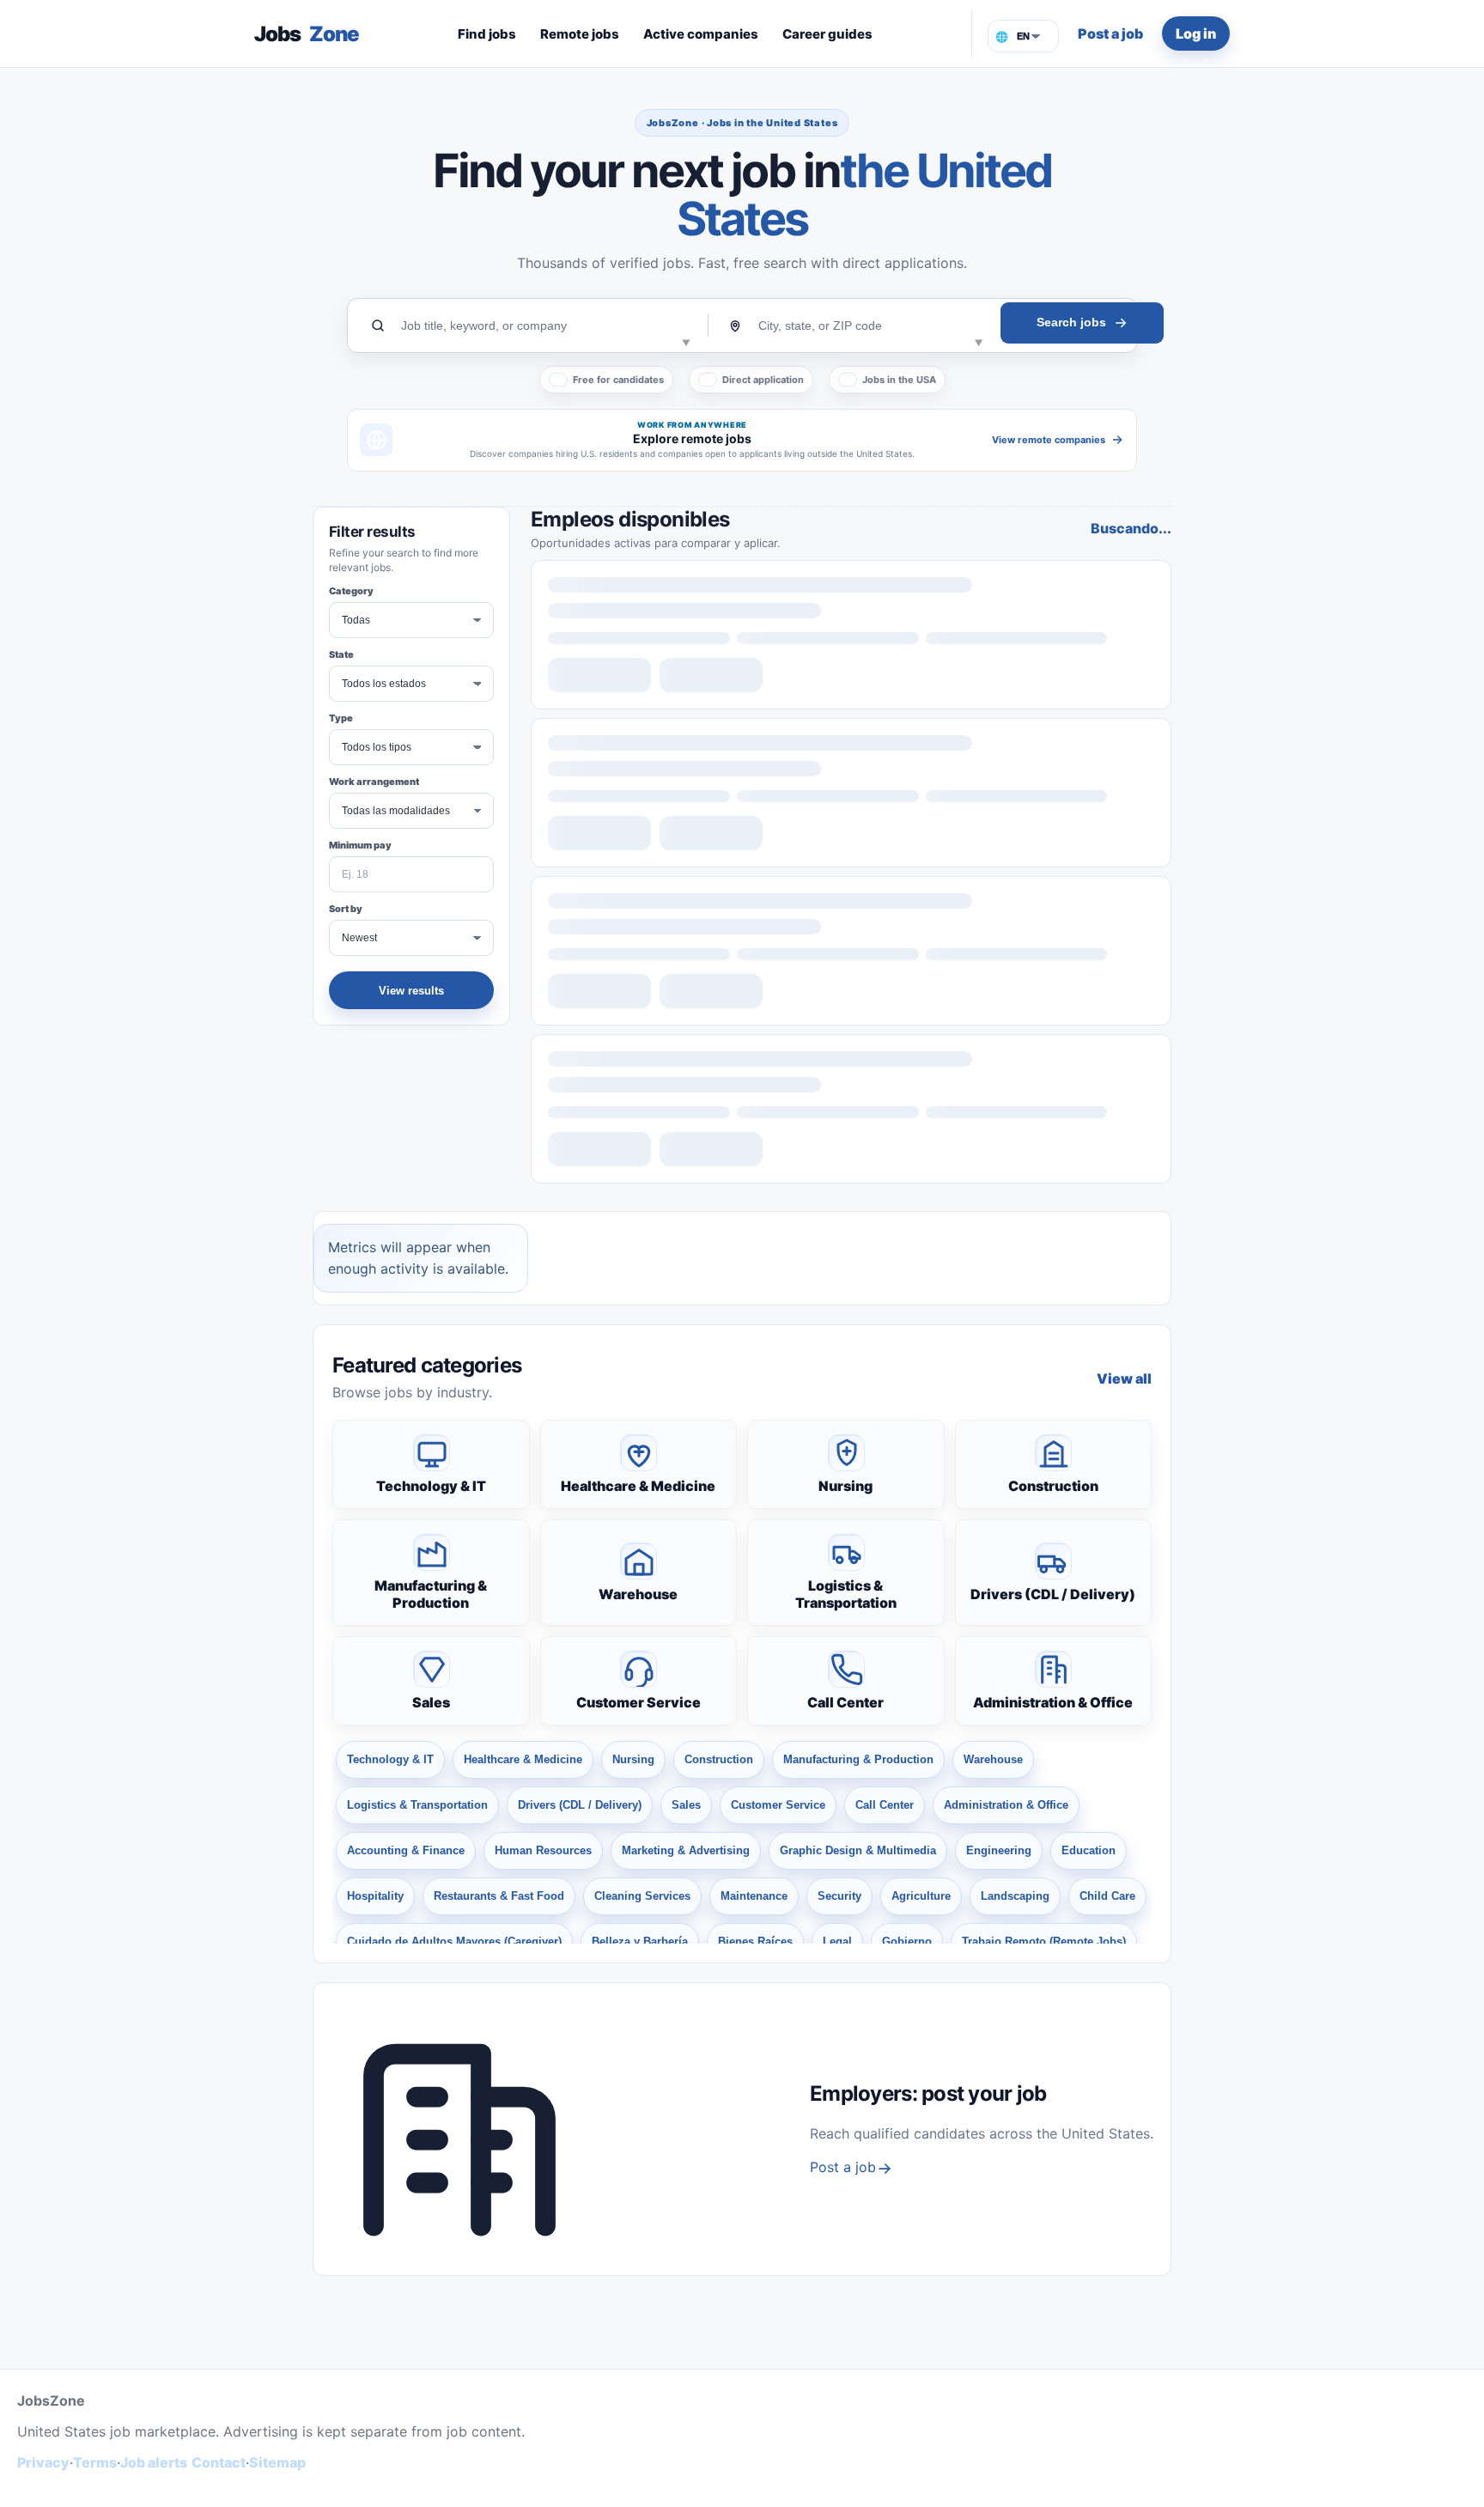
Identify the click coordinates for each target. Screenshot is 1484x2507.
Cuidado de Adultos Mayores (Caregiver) (454, 1941)
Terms (95, 2462)
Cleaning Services (642, 1896)
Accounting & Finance (406, 1850)
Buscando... (1131, 528)
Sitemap (277, 2462)
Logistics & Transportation (846, 1594)
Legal (837, 1941)
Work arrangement (374, 782)
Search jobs (1071, 322)
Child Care (1107, 1896)
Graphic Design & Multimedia (858, 1850)
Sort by (346, 909)
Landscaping (1015, 1896)
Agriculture (921, 1896)
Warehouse (638, 1594)
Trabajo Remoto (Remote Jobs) (1044, 1941)
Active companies (701, 34)
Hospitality (375, 1896)
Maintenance (754, 1896)
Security (839, 1896)
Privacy (43, 2462)
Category (351, 591)
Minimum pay (360, 845)
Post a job (1110, 33)
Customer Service (639, 1702)
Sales (431, 1702)
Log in (1196, 33)
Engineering (999, 1850)
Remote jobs (580, 34)
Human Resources (543, 1850)
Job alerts (154, 2462)
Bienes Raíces (755, 1941)
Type (341, 718)
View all (1124, 1378)
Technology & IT (431, 1486)
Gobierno (907, 1941)
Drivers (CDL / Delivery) (1053, 1594)
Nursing (845, 1486)
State (341, 654)
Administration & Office (1053, 1702)
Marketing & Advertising (686, 1850)
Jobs (307, 34)
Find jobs (487, 34)
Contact (219, 2462)
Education (1089, 1850)
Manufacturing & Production (431, 1594)
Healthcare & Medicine (638, 1486)
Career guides (827, 34)
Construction (1053, 1486)
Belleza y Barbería (640, 1941)
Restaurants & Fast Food (499, 1896)
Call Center (845, 1702)
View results (411, 991)
